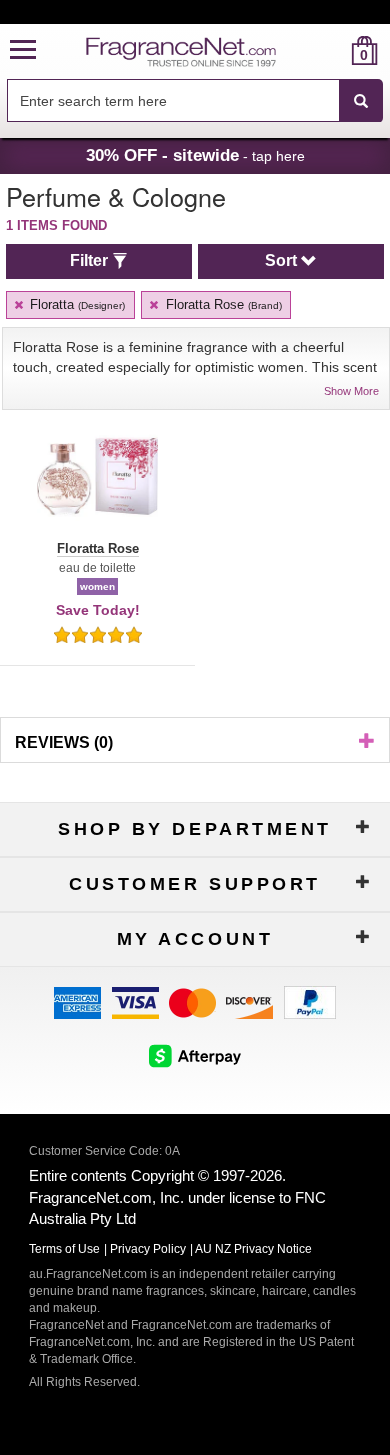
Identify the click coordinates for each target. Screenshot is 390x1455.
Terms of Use (64, 1249)
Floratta (75, 304)
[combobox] (195, 101)
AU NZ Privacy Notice (253, 1249)
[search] (332, 50)
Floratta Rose (222, 304)
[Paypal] (310, 1001)
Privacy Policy (148, 1249)
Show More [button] (351, 391)
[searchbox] (173, 100)
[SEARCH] (361, 101)
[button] (23, 50)
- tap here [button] (195, 155)
